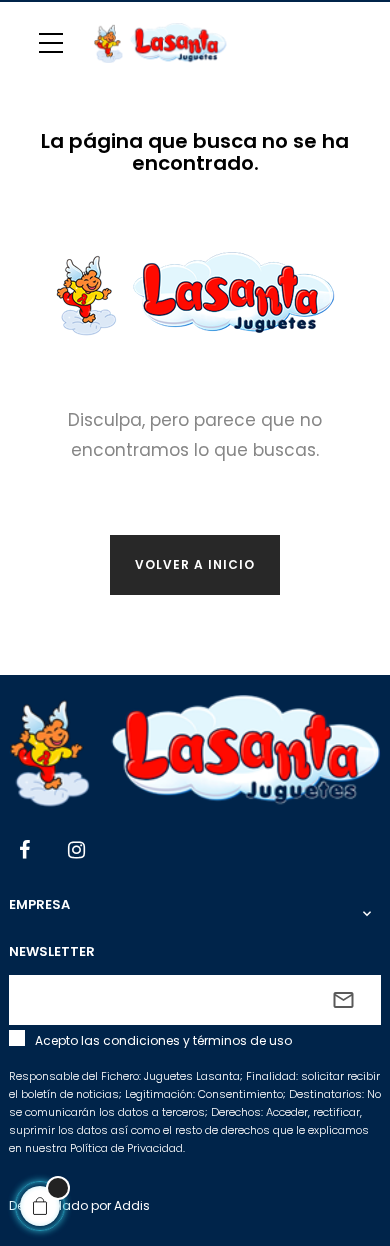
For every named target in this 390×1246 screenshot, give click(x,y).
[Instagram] (76, 852)
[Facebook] (24, 852)
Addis (132, 1205)
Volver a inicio (195, 564)
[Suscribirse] (343, 1000)
